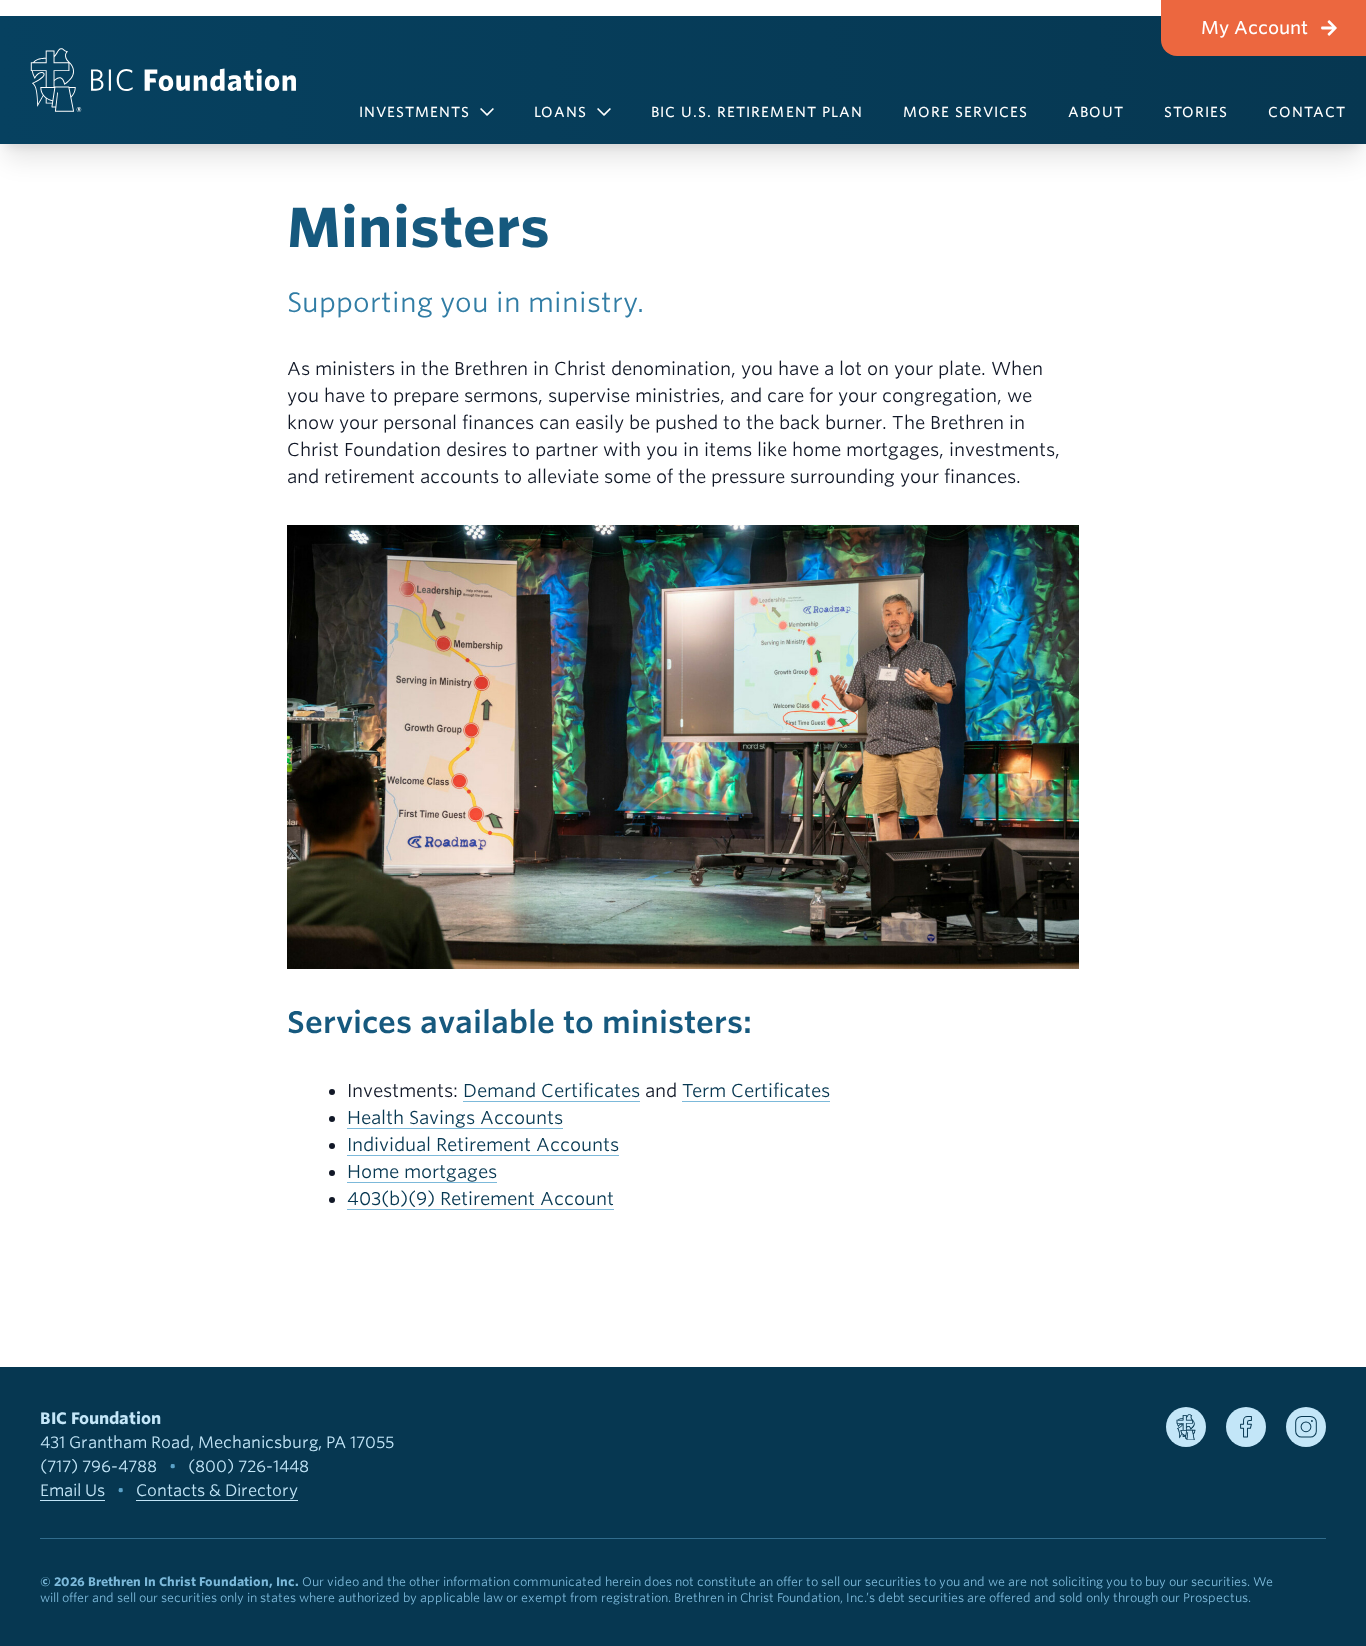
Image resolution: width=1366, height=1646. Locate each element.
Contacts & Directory (217, 1490)
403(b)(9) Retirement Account (480, 1198)
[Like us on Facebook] (1246, 1427)
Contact (1307, 112)
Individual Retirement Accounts (483, 1144)
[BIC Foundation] (163, 80)
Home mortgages (422, 1171)
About (1096, 112)
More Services (966, 112)
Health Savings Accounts (455, 1117)
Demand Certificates (551, 1090)
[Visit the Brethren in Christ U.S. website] (1186, 1427)
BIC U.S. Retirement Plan (757, 112)
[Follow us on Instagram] (1306, 1427)
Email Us (72, 1490)
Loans (560, 112)
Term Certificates (756, 1090)
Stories (1196, 112)
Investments (415, 112)
